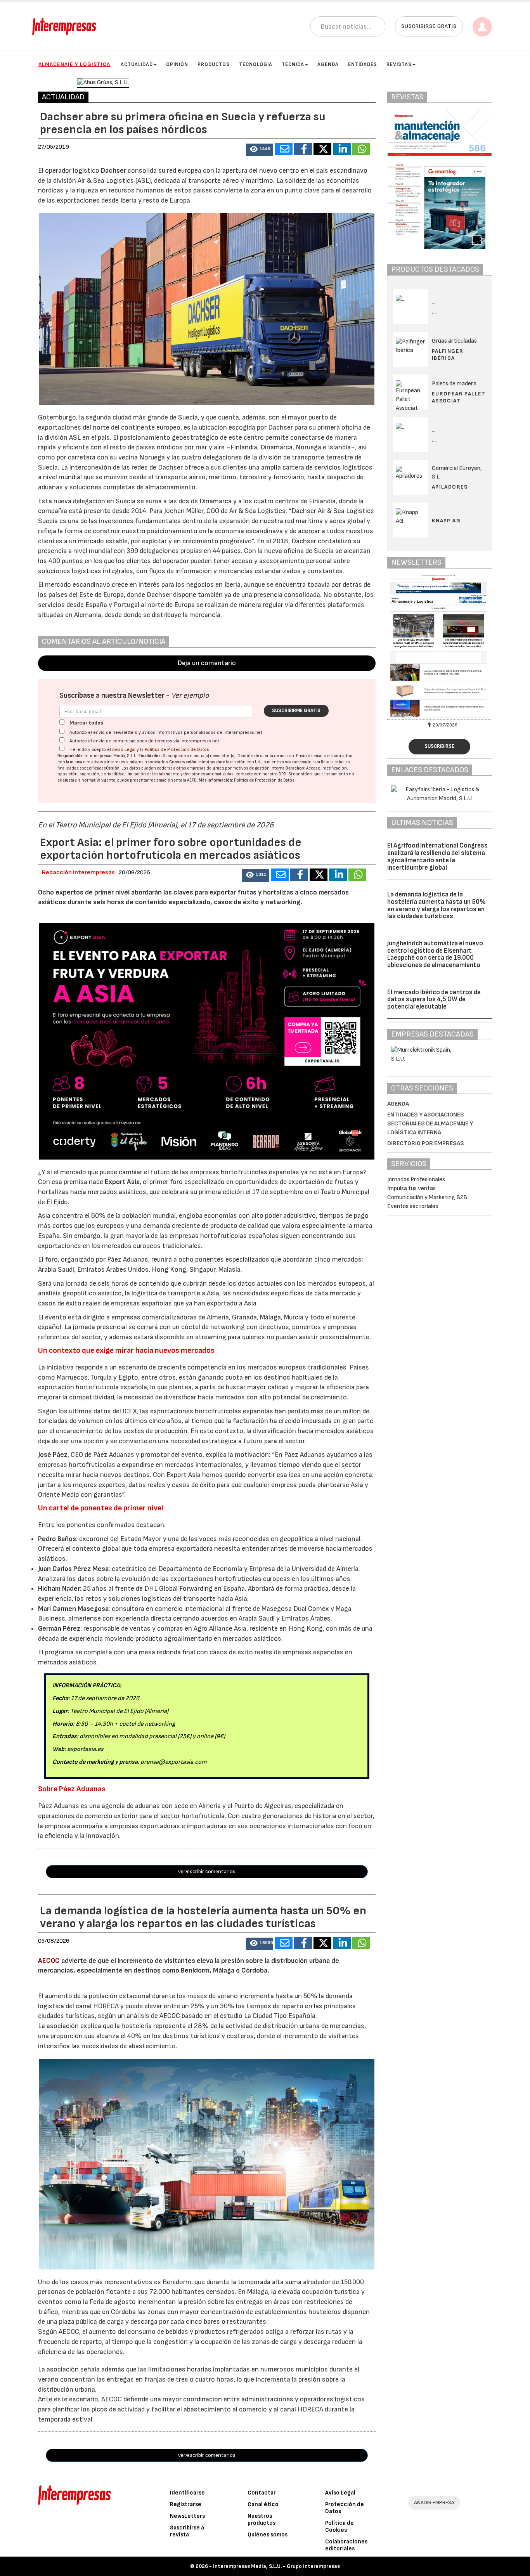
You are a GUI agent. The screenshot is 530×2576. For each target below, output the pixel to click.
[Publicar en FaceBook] (303, 149)
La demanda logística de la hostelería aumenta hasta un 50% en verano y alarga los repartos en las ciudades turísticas (436, 905)
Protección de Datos (345, 2508)
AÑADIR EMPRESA (434, 2502)
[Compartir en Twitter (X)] (322, 149)
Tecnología (256, 64)
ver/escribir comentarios (207, 1871)
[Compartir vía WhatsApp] (361, 149)
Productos (214, 64)
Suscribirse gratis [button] (429, 26)
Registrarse (186, 2504)
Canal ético (263, 2504)
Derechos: (295, 768)
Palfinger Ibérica (448, 355)
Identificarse (187, 2493)
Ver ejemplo (190, 696)
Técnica (293, 64)
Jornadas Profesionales (416, 1180)
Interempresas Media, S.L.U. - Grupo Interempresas (276, 2566)
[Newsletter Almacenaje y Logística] (440, 646)
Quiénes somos (268, 2535)
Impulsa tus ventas (411, 1188)
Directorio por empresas (426, 1143)
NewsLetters (187, 2516)
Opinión (177, 64)
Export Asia (122, 1182)
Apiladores (450, 487)
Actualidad (137, 64)
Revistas (399, 64)
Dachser (113, 171)
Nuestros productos (262, 2520)
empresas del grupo (206, 768)
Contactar (262, 2493)
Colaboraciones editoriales (346, 2545)
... (434, 312)
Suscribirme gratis (296, 711)
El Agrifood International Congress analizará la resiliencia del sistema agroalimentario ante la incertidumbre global (437, 856)
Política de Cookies (339, 2527)
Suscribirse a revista (187, 2531)
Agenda (328, 64)
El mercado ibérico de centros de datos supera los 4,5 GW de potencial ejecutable (434, 999)
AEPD (192, 780)
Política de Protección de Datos (177, 750)
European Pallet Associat (459, 397)
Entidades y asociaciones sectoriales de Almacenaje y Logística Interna (430, 1124)
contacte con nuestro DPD (261, 774)
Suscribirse (439, 746)
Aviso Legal (124, 750)
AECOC (50, 1961)
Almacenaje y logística (74, 64)
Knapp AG (446, 521)
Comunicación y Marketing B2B (427, 1197)
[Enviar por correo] (284, 149)
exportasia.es (85, 1749)
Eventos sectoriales (413, 1206)
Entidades (363, 64)
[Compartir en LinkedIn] (342, 149)
